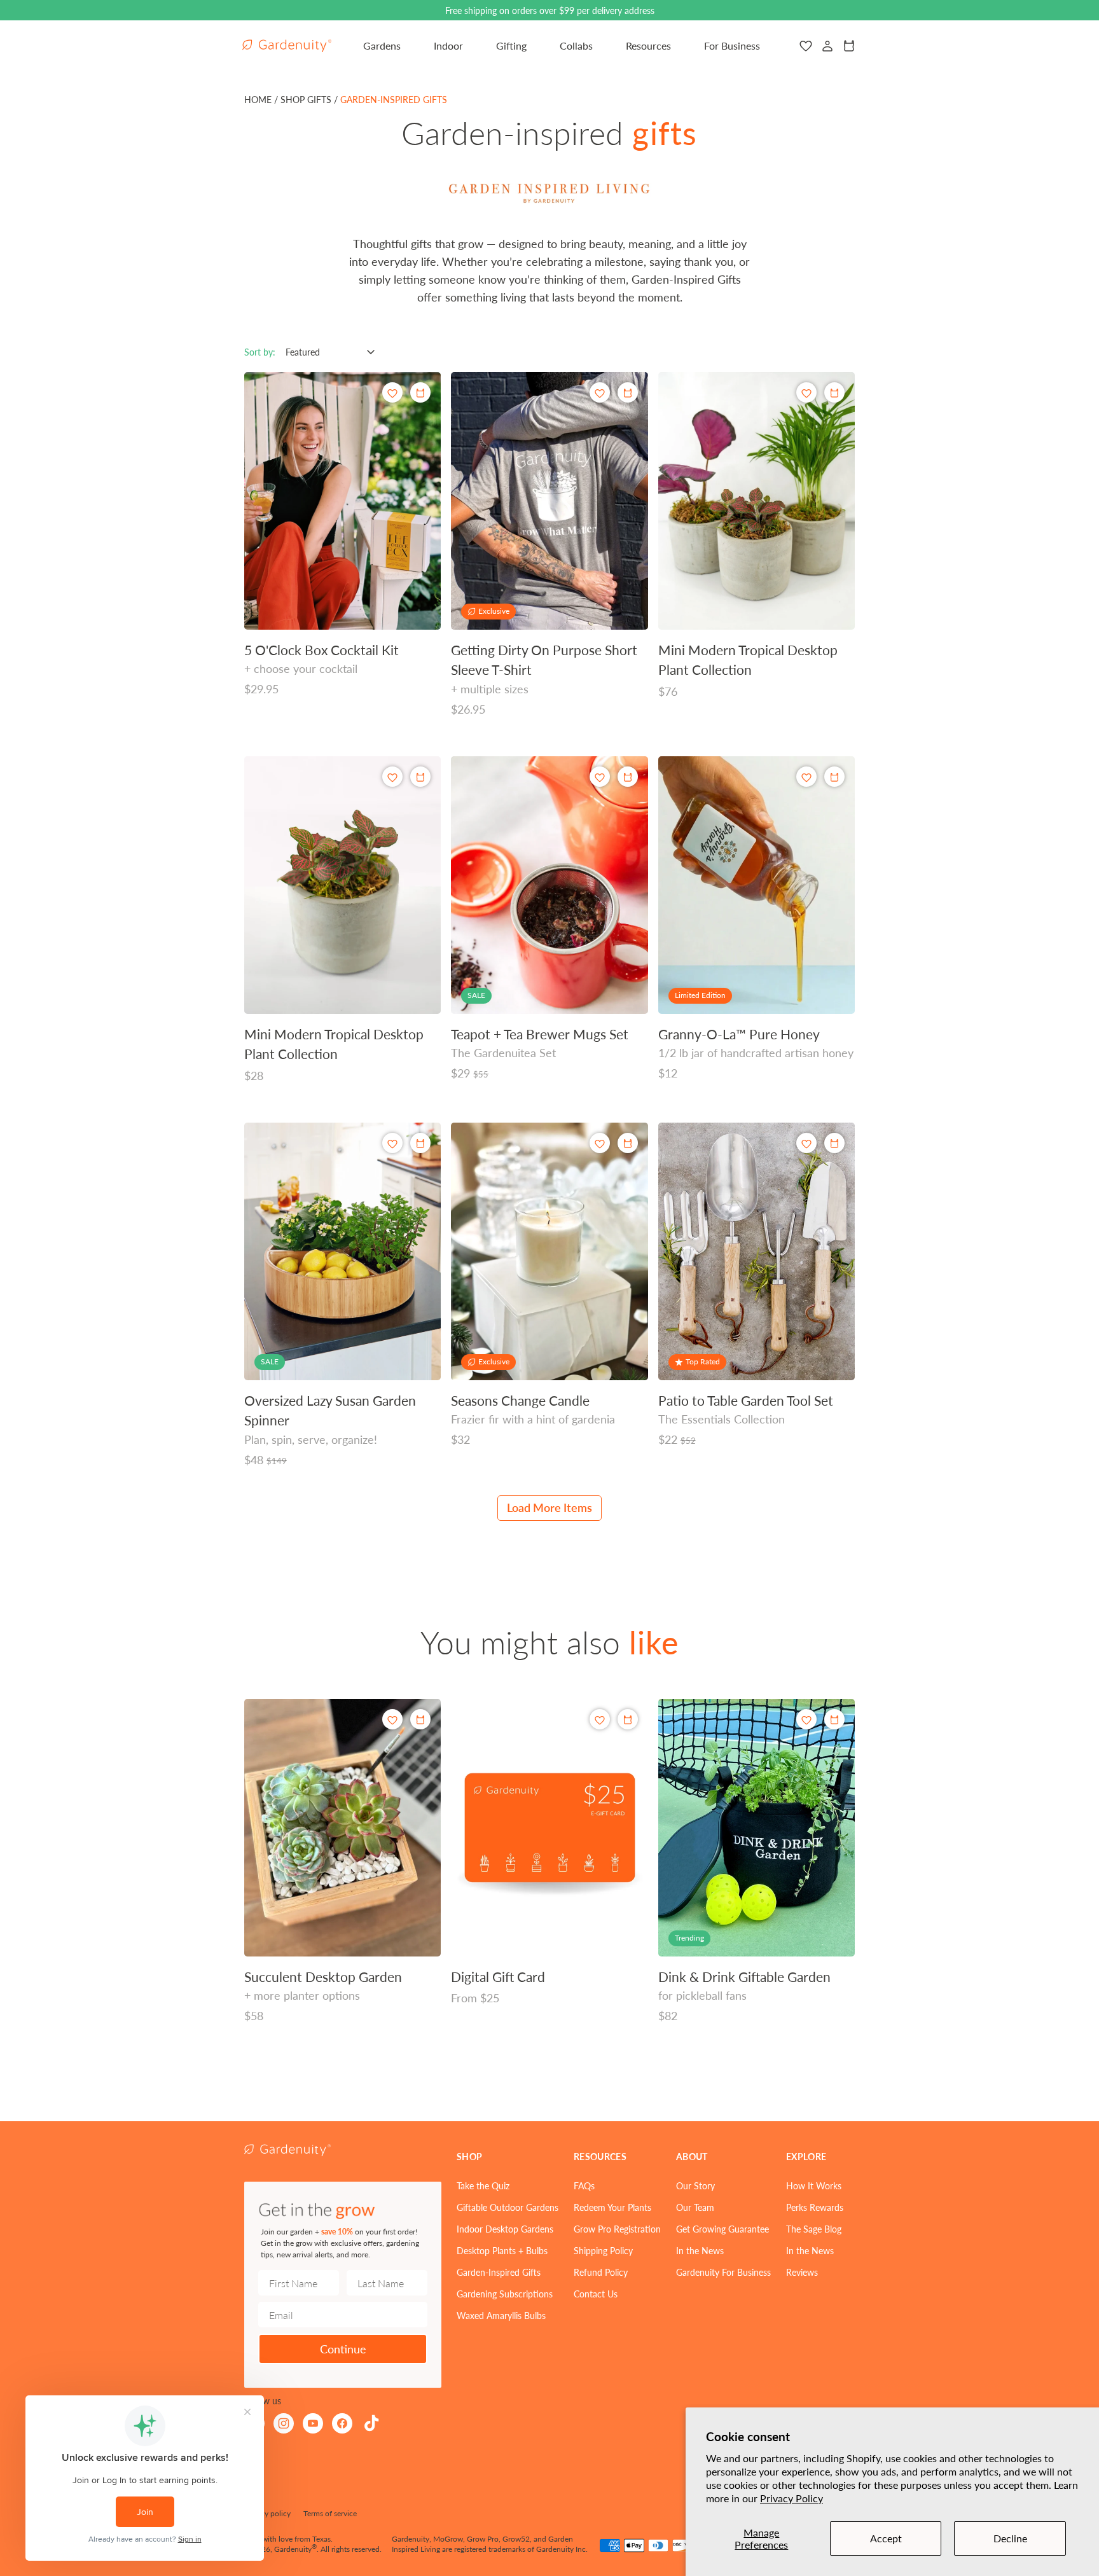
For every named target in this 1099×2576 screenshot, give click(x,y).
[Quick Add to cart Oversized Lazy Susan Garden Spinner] (420, 1143)
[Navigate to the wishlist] (806, 46)
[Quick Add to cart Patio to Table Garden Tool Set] (834, 1143)
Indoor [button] (448, 45)
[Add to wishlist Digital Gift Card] (600, 1720)
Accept (886, 2538)
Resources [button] (648, 45)
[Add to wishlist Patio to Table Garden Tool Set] (806, 1143)
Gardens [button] (382, 45)
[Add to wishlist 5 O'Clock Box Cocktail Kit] (392, 393)
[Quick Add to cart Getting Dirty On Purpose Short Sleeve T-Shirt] (628, 392)
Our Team (695, 2207)
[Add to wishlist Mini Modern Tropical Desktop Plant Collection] (806, 393)
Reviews (802, 2272)
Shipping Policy (603, 2250)
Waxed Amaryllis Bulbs (501, 2315)
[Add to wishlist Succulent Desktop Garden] (392, 1720)
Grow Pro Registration (617, 2229)
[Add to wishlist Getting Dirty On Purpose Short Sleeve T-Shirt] (600, 393)
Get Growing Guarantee (722, 2229)
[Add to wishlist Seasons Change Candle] (600, 1143)
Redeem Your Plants (612, 2207)
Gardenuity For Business (723, 2272)
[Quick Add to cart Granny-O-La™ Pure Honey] (834, 777)
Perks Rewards (815, 2207)
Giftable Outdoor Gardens (508, 2207)
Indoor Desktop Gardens (505, 2229)
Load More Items (549, 1507)
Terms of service (330, 2513)
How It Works (814, 2185)
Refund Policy (601, 2272)
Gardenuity (293, 2549)
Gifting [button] (511, 45)
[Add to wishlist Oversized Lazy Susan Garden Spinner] (392, 1143)
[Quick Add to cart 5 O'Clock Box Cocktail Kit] (420, 392)
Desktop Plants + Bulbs (502, 2250)
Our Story (695, 2185)
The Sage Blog (814, 2229)
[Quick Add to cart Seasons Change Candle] (628, 1143)
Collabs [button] (576, 45)
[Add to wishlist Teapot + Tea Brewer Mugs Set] (600, 777)
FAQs (584, 2185)
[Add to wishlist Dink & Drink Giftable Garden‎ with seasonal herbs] (806, 1720)
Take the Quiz (483, 2185)
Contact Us (596, 2294)
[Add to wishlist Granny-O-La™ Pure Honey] (806, 777)
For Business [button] (732, 45)
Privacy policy (267, 2513)
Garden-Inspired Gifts (499, 2272)
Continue (343, 2349)
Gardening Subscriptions (505, 2294)
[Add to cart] (834, 392)
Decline (1010, 2538)
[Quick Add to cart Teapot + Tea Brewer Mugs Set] (628, 777)
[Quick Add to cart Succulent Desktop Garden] (420, 1719)
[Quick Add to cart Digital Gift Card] (628, 1719)
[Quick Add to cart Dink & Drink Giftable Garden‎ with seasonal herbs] (834, 1719)
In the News (700, 2250)
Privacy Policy (791, 2498)
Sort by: (260, 352)
